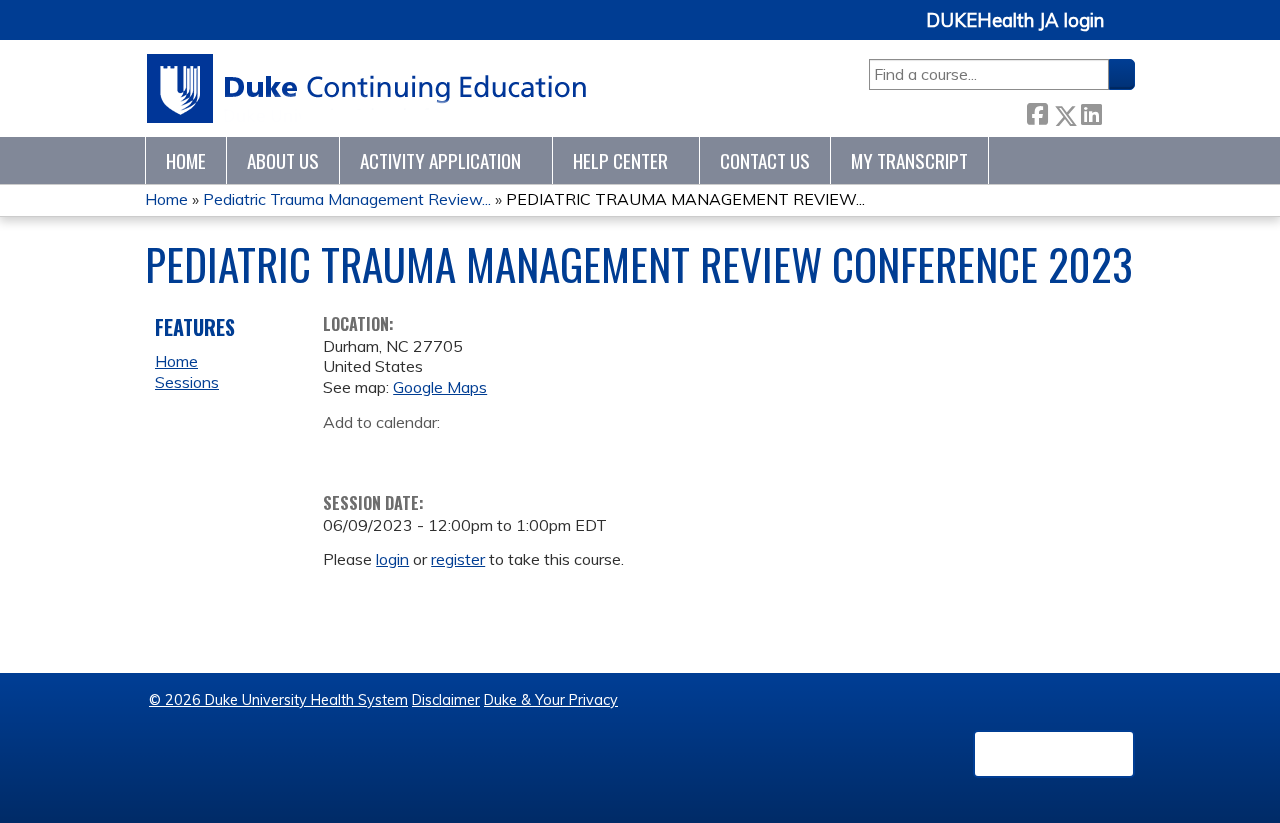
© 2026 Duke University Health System (278, 700)
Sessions (187, 382)
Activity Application (440, 160)
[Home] (367, 88)
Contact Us (765, 160)
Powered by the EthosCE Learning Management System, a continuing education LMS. (1054, 754)
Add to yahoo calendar (388, 453)
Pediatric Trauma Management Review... (347, 199)
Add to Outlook (481, 453)
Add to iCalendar (433, 452)
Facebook (1037, 111)
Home (186, 160)
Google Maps (440, 387)
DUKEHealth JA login (1015, 21)
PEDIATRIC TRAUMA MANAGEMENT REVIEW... (685, 199)
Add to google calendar (343, 453)
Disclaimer (446, 700)
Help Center (620, 160)
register (458, 559)
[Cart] (1127, 31)
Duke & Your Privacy (551, 700)
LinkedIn (1091, 111)
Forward (1118, 110)
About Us (283, 160)
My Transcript (909, 160)
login (392, 559)
